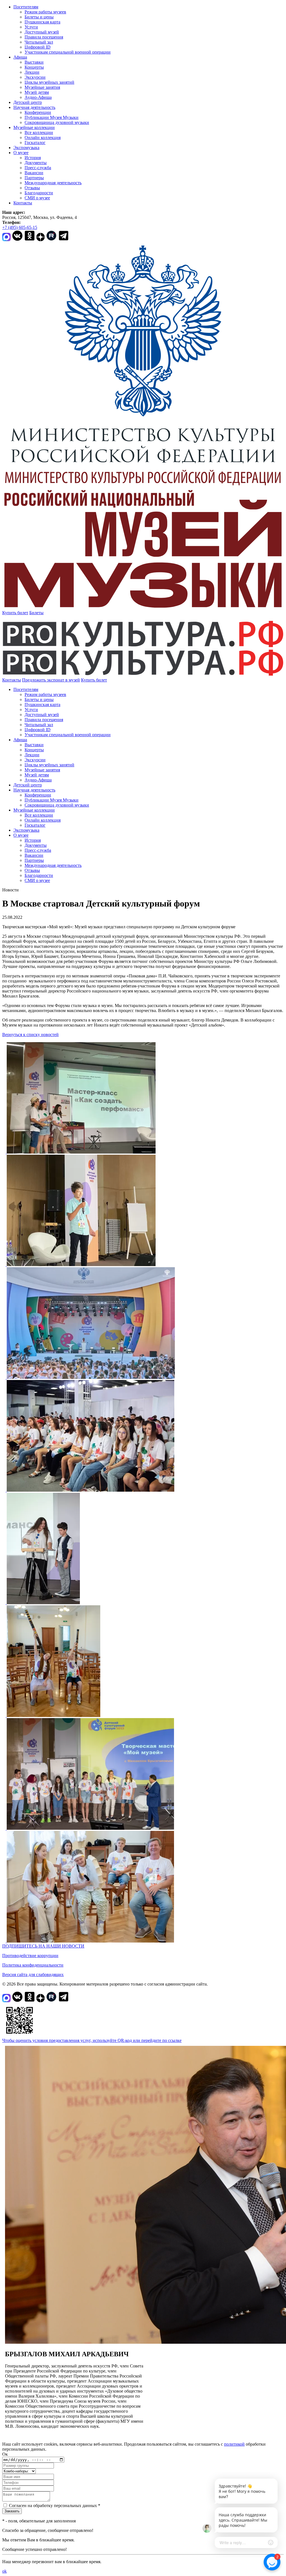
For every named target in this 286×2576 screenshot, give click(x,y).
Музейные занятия (42, 87)
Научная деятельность (34, 107)
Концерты (34, 67)
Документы (36, 163)
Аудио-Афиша (38, 97)
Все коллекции (39, 132)
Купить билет (15, 613)
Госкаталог (35, 143)
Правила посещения (44, 37)
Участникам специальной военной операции (68, 52)
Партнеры (34, 178)
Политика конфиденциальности (33, 1965)
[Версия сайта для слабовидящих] (112, 680)
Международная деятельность (53, 183)
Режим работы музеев (45, 12)
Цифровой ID (38, 47)
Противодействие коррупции (30, 1956)
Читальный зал (39, 42)
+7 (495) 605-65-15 (20, 227)
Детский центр (28, 102)
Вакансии (34, 173)
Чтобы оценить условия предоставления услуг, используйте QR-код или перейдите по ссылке (92, 2040)
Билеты (36, 613)
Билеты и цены (39, 17)
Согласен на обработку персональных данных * (55, 2506)
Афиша (20, 57)
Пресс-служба (38, 168)
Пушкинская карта (42, 22)
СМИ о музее (37, 198)
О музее (21, 153)
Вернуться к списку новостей (30, 1035)
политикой (234, 2444)
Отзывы (32, 188)
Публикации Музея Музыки (52, 117)
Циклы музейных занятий (49, 82)
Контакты (23, 203)
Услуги (31, 27)
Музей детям (37, 92)
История (33, 158)
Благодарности (39, 193)
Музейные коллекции (34, 127)
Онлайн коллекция (43, 137)
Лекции (32, 72)
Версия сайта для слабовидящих (33, 1975)
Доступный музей (42, 32)
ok (4, 2571)
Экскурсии (35, 77)
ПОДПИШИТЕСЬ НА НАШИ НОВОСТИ (43, 1946)
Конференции (38, 112)
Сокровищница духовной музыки (57, 122)
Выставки (34, 62)
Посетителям (26, 7)
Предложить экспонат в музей (51, 680)
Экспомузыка (26, 148)
